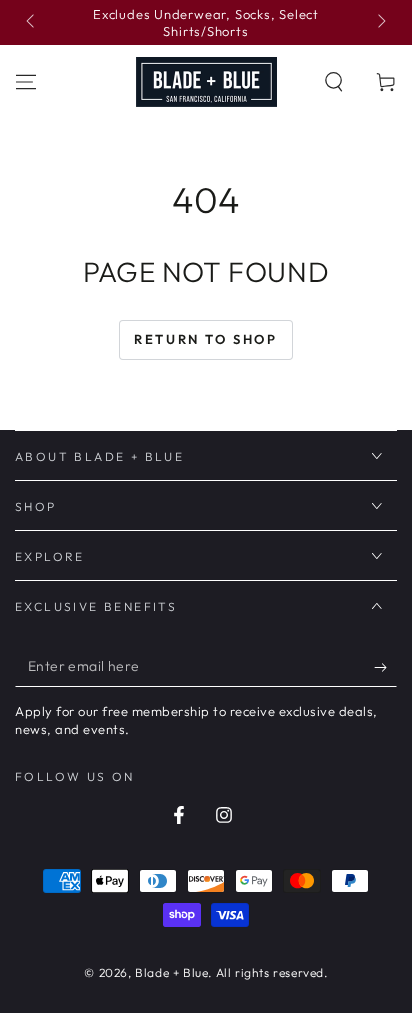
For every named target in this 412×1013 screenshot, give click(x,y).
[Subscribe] (385, 667)
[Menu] (26, 82)
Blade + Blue (171, 972)
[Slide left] (32, 23)
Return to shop (205, 339)
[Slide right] (380, 23)
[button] (334, 82)
